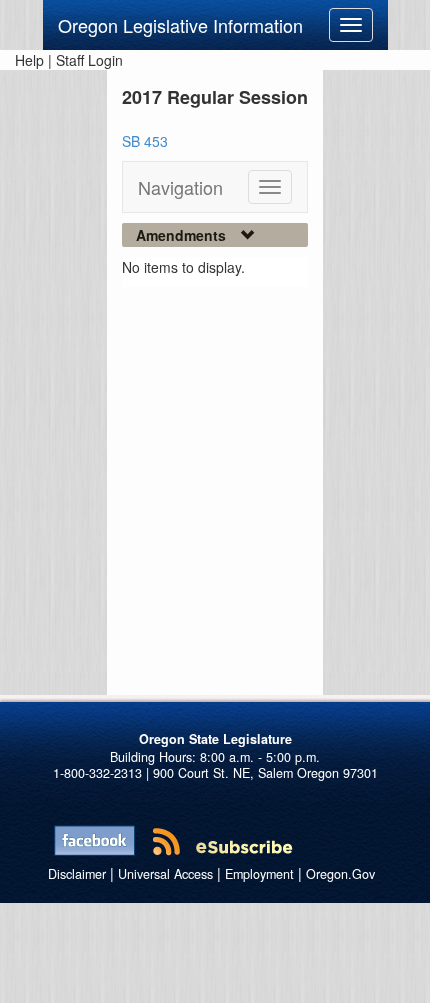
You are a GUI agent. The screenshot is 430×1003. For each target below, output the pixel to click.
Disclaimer (77, 874)
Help (29, 60)
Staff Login (89, 60)
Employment (259, 874)
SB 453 (145, 141)
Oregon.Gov (340, 874)
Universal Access (165, 874)
